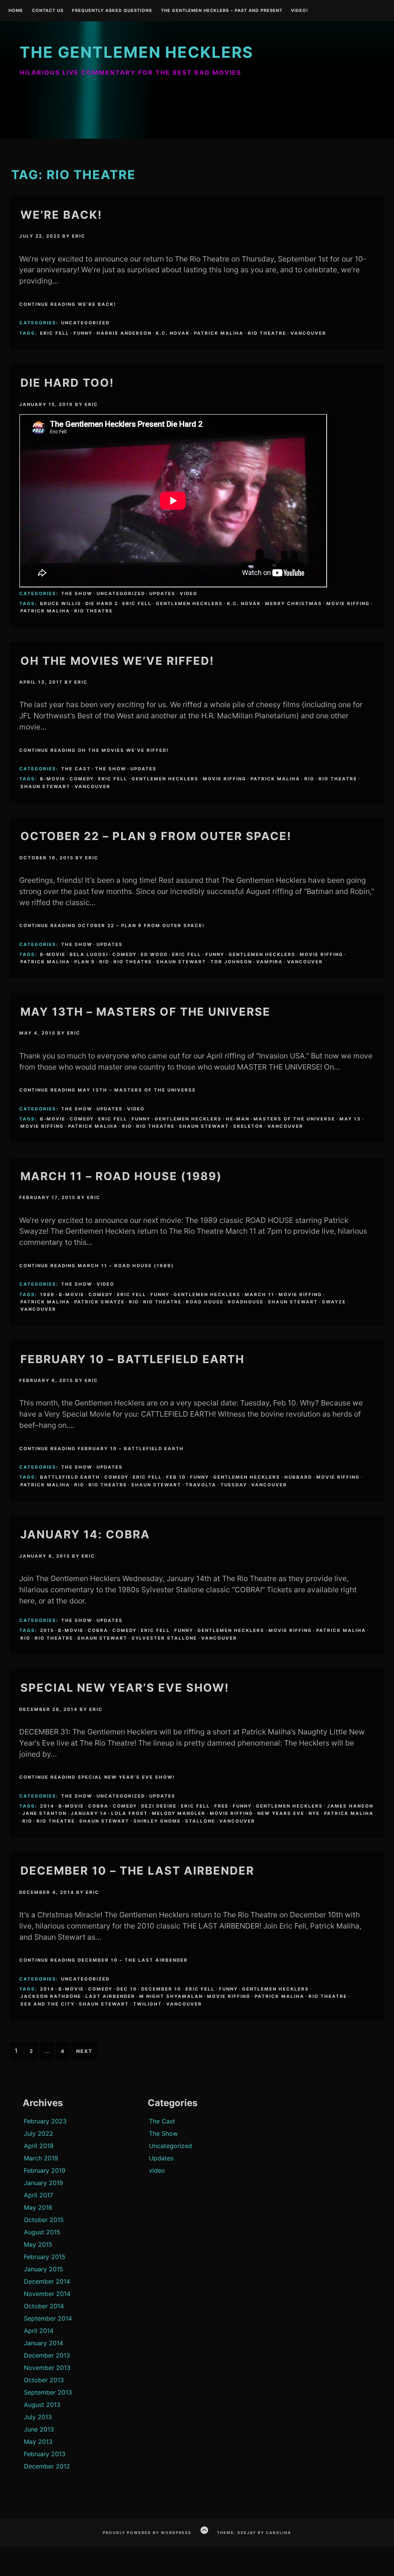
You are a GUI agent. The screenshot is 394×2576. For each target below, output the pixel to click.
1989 (47, 1295)
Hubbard (298, 1477)
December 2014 (47, 2281)
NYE (314, 1813)
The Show (77, 594)
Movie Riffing (348, 604)
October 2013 (44, 2380)
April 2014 (39, 2331)
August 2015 (42, 2232)
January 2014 (43, 2343)
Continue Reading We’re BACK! (68, 304)
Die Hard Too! (67, 383)
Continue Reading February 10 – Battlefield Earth (102, 1449)
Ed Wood (154, 954)
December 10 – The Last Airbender (137, 1871)
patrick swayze (99, 1302)
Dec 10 (127, 1989)
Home (16, 11)
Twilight (148, 2004)
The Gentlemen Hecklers (136, 52)
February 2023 (45, 2121)
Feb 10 (176, 1477)
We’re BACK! (61, 215)
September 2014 (48, 2318)
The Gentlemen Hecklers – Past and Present (222, 11)
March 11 (260, 1295)
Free (221, 1806)
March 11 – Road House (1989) (121, 1176)
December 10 (161, 1989)
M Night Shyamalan (171, 1996)
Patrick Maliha (219, 333)
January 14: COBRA (85, 1534)
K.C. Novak (173, 333)
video (189, 594)
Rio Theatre (267, 333)
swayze (334, 1302)
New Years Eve (281, 1813)
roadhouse (246, 1302)
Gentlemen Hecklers (189, 604)
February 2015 (45, 2257)
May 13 (350, 1119)
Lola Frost (129, 1813)
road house (205, 1302)
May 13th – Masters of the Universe (145, 1012)
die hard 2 (102, 604)
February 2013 (45, 2454)
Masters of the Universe (294, 1119)
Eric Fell (55, 333)
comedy (82, 779)
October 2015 (44, 2220)
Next (84, 2051)
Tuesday (234, 1485)
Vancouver (308, 333)
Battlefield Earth (70, 1477)
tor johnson (231, 962)
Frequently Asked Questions (112, 11)
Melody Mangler (179, 1813)
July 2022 (38, 2133)
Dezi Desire (159, 1806)
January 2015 (43, 2269)
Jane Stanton (44, 1813)
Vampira (270, 962)
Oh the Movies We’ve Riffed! (117, 661)
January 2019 (43, 2183)
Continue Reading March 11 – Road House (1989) (97, 1266)
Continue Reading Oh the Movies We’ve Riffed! (94, 750)
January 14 (89, 1813)
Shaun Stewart (45, 787)
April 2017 (38, 2195)
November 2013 (47, 2368)
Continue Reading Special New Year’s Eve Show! (97, 1777)
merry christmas (294, 604)
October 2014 (44, 2306)
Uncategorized (85, 323)
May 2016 (38, 2207)
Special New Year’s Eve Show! (125, 1688)
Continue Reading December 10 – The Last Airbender (104, 1960)
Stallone (200, 1821)
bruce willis (61, 604)
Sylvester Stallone (164, 1638)
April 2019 (39, 2146)
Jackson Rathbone (51, 1996)
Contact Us (48, 11)
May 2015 (38, 2244)
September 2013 (48, 2392)
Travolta (201, 1485)
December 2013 (47, 2355)
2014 (47, 1806)
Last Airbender (110, 1996)
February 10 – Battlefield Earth (132, 1359)
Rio (309, 779)
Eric (79, 236)
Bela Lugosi (89, 954)
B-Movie (53, 779)
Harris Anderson (124, 333)
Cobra (98, 1630)
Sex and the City (48, 2004)
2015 (47, 1630)
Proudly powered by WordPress (147, 2533)
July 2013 (38, 2417)
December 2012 (47, 2466)
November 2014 (47, 2294)
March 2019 (41, 2158)
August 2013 (42, 2405)
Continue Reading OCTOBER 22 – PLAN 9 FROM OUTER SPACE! (112, 926)
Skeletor (248, 1126)
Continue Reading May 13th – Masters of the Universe (108, 1090)
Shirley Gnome (157, 1821)
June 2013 (39, 2429)
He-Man (238, 1119)
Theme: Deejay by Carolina (254, 2533)
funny (83, 333)
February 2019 (45, 2170)
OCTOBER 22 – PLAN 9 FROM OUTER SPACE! (156, 836)
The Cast (76, 769)
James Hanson (350, 1806)
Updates (162, 594)
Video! (300, 11)
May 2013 (38, 2442)
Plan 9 (85, 962)
